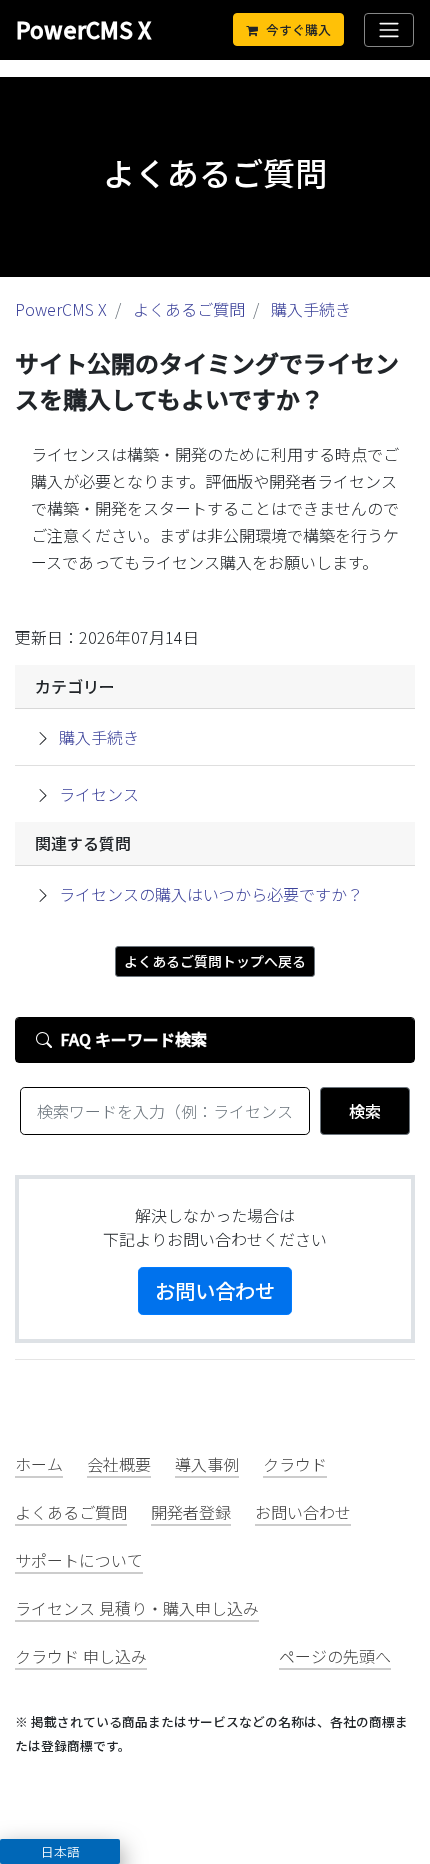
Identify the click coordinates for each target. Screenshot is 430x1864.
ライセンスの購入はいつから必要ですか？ (211, 894)
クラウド (295, 1464)
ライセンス (99, 794)
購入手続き (311, 309)
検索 (365, 1111)
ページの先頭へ (335, 1656)
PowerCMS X (83, 29)
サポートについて (79, 1560)
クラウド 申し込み (81, 1656)
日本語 (60, 1851)
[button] (60, 1851)
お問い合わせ (215, 1290)
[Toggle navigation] (389, 30)
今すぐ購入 (298, 29)
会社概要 (119, 1464)
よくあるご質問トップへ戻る (215, 961)
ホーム (39, 1464)
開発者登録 (191, 1512)
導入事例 (207, 1464)
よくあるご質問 (189, 309)
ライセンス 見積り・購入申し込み (137, 1608)
